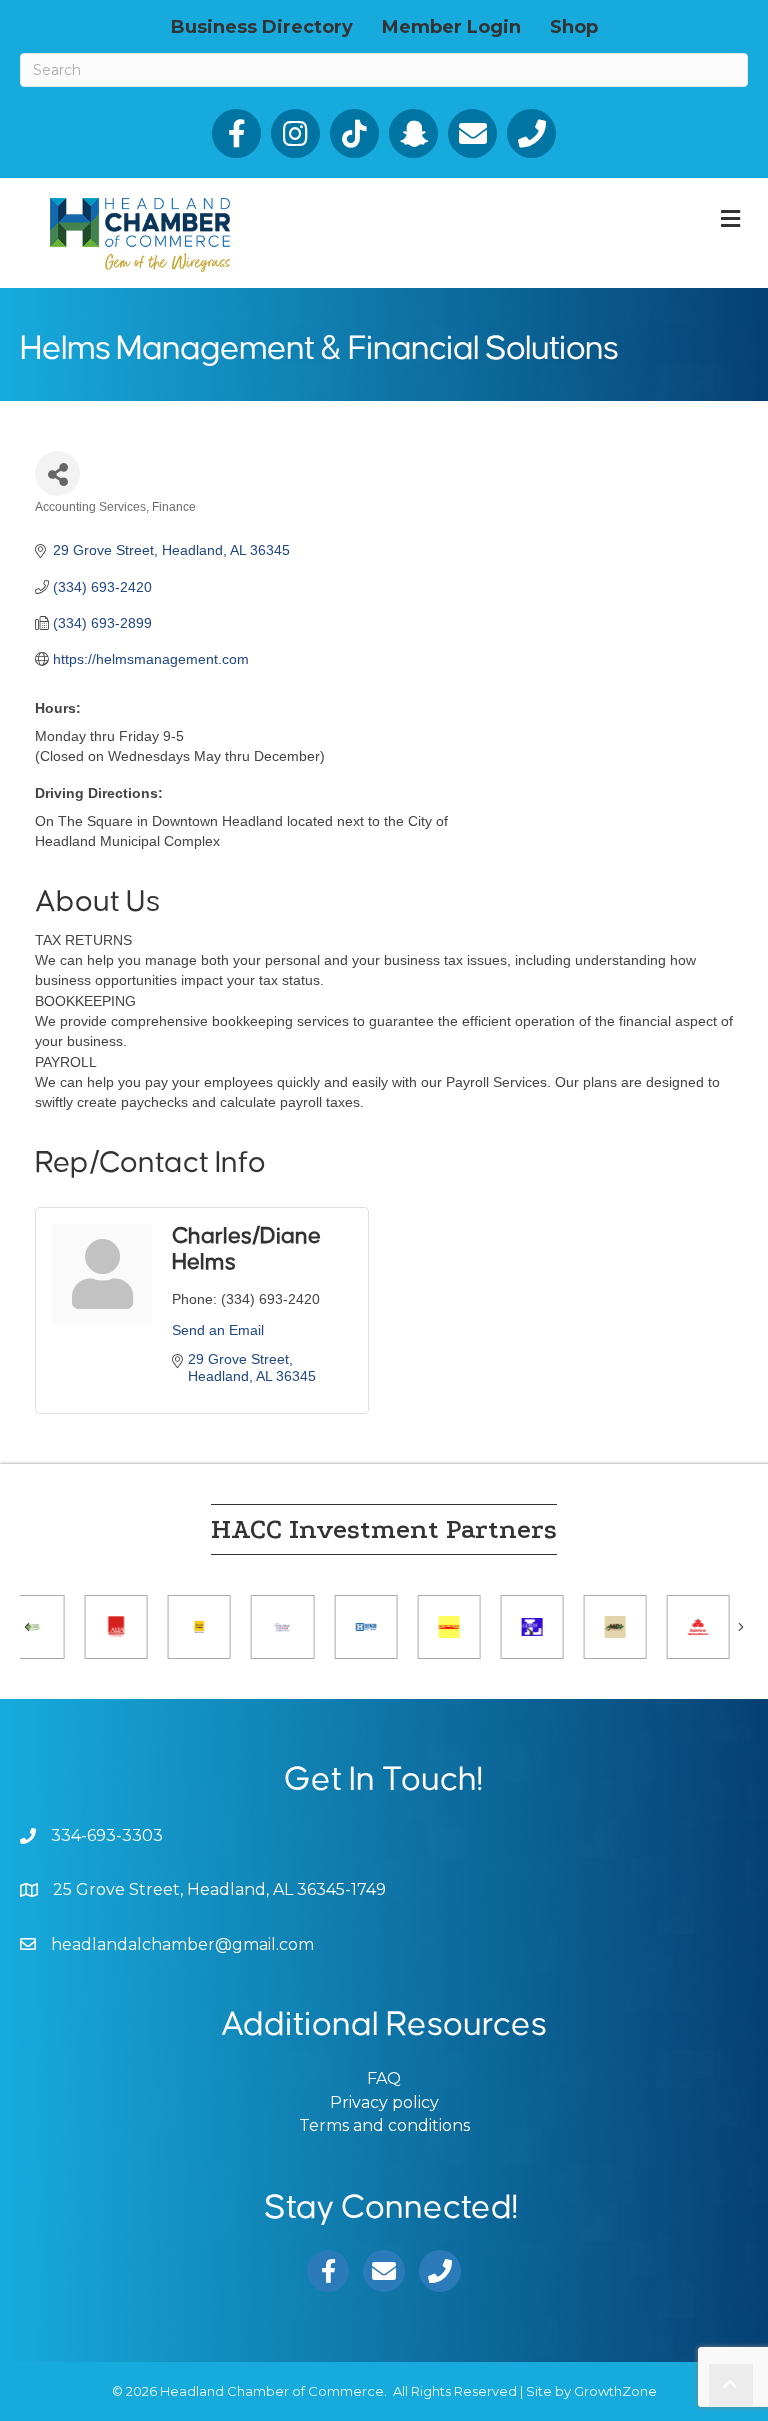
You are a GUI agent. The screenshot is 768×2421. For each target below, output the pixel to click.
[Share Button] (57, 473)
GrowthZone (615, 2391)
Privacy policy (384, 2102)
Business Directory (262, 26)
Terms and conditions (384, 2125)
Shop (574, 26)
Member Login (451, 26)
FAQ (384, 2078)
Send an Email (218, 1330)
